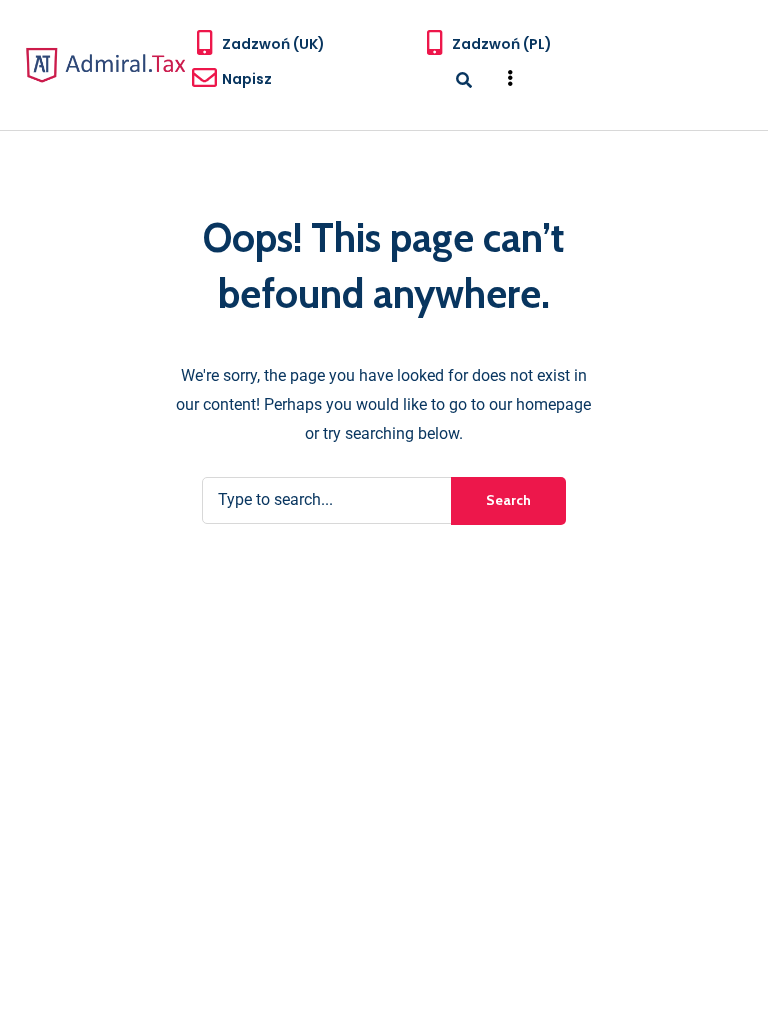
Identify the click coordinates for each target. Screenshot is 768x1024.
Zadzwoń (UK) (273, 44)
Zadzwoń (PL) (502, 44)
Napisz (247, 79)
